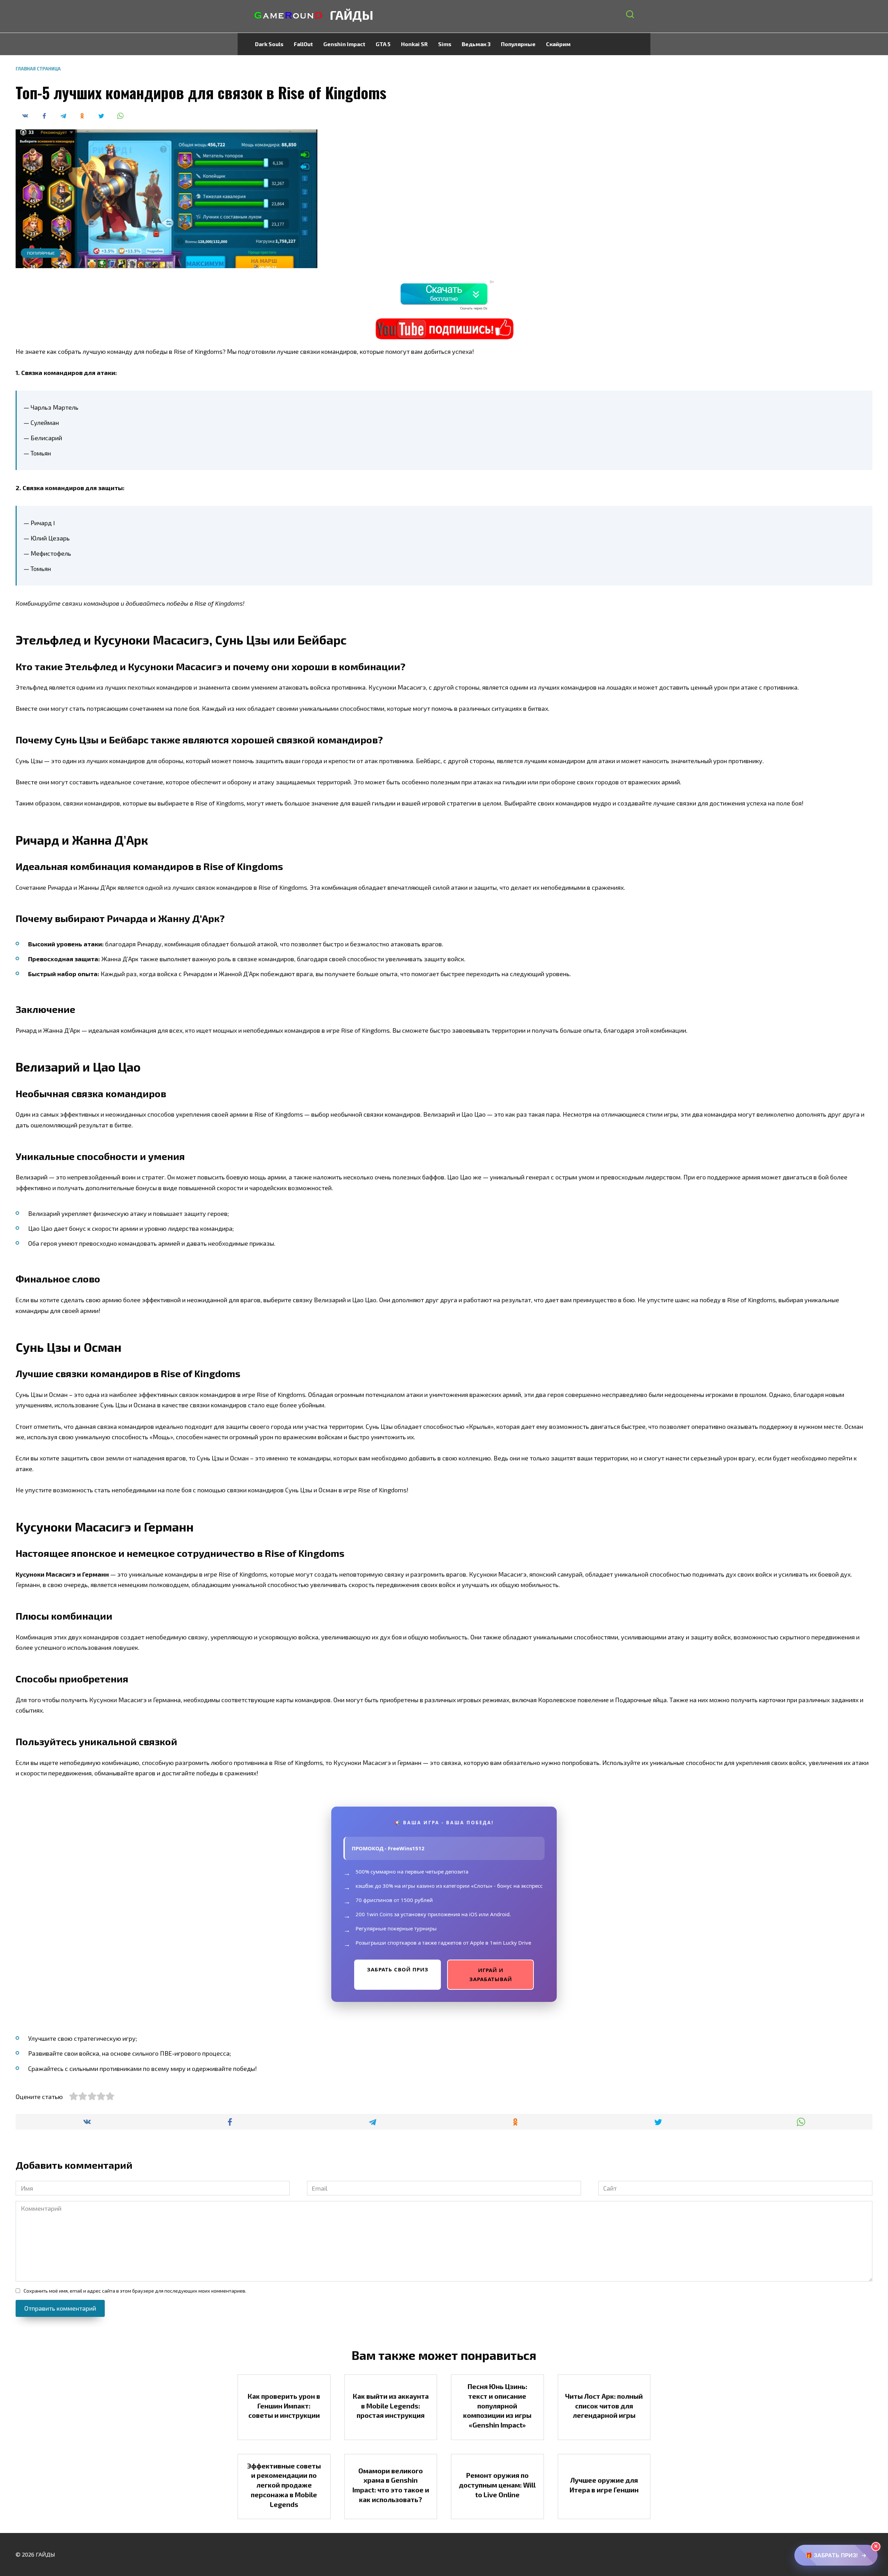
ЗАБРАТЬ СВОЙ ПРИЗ (398, 1969)
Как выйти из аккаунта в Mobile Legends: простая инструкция (391, 2406)
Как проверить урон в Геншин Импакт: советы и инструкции (284, 2406)
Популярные (518, 44)
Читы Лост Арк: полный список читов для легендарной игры (604, 2406)
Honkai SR (414, 44)
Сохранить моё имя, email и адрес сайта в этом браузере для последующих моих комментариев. (135, 2291)
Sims (445, 44)
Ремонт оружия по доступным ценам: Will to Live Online (497, 2485)
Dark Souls (269, 44)
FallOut (303, 44)
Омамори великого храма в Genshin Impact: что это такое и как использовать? (391, 2485)
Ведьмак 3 (476, 44)
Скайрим (558, 44)
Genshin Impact (344, 44)
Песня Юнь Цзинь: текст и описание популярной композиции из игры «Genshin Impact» (497, 2406)
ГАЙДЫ (352, 15)
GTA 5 (383, 44)
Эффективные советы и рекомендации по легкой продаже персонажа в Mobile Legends (284, 2485)
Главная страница (38, 69)
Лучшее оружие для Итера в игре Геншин (604, 2485)
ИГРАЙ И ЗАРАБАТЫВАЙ (491, 1974)
